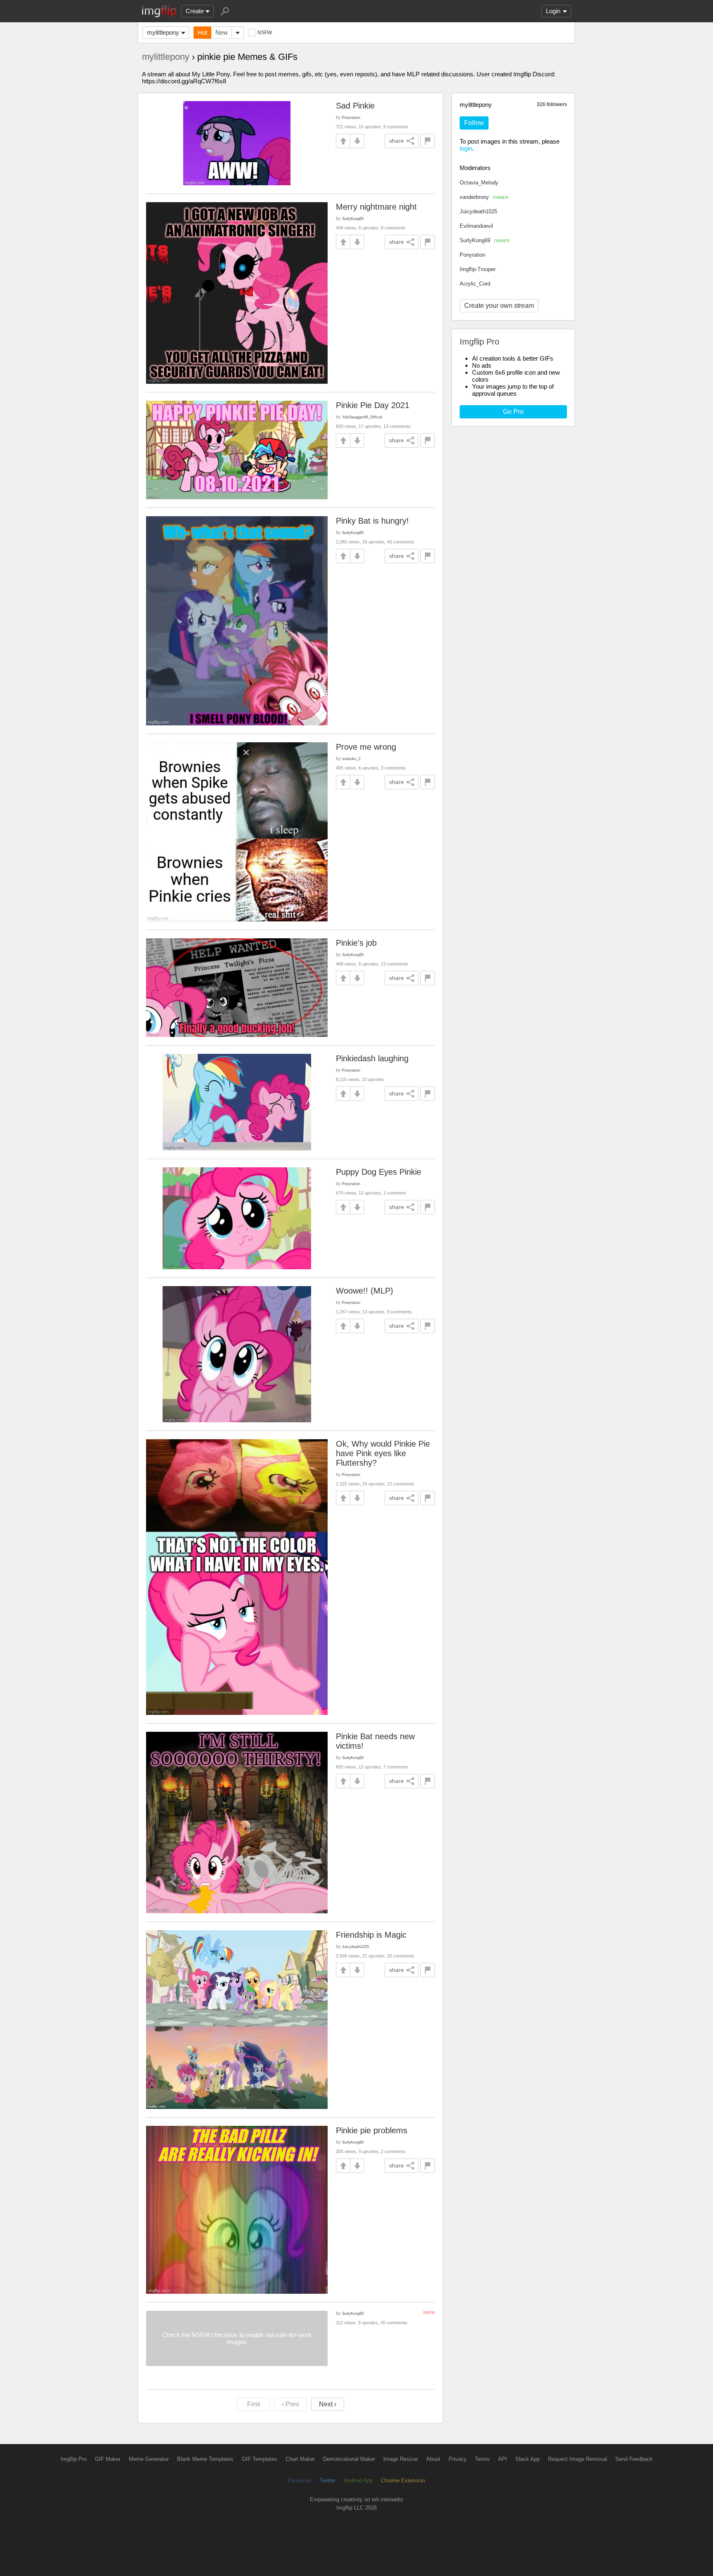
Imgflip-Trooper (478, 269)
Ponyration (472, 255)
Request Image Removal (577, 2459)
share (397, 141)
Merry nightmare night (376, 207)
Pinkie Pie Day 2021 (373, 405)
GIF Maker (108, 2459)
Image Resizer (401, 2459)
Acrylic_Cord (475, 284)
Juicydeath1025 (478, 211)
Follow (474, 123)
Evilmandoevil (476, 226)
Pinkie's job (356, 943)
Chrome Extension (403, 2480)
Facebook (300, 2480)
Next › (328, 2404)
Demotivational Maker (349, 2459)
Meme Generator (149, 2459)
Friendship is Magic (371, 1935)
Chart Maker (300, 2459)
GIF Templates (260, 2459)
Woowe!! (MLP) (365, 1291)
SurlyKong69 (485, 240)
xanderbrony (484, 197)
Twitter (328, 2480)
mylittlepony (163, 32)
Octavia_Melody (479, 183)
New (222, 32)
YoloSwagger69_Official (362, 417)
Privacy (458, 2459)
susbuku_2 (351, 759)
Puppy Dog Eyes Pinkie (379, 1172)
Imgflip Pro (74, 2459)
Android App (358, 2480)
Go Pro (513, 412)
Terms (482, 2459)
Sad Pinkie (355, 106)
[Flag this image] (428, 141)
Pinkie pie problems (372, 2130)
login (466, 148)
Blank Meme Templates (205, 2459)
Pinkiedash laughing (372, 1058)
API (503, 2459)
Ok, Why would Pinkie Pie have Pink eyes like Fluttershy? (383, 1453)
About (433, 2459)
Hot (202, 32)
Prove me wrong (366, 747)
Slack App (528, 2459)
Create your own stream (499, 306)
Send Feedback (634, 2459)
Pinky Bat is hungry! (372, 521)
